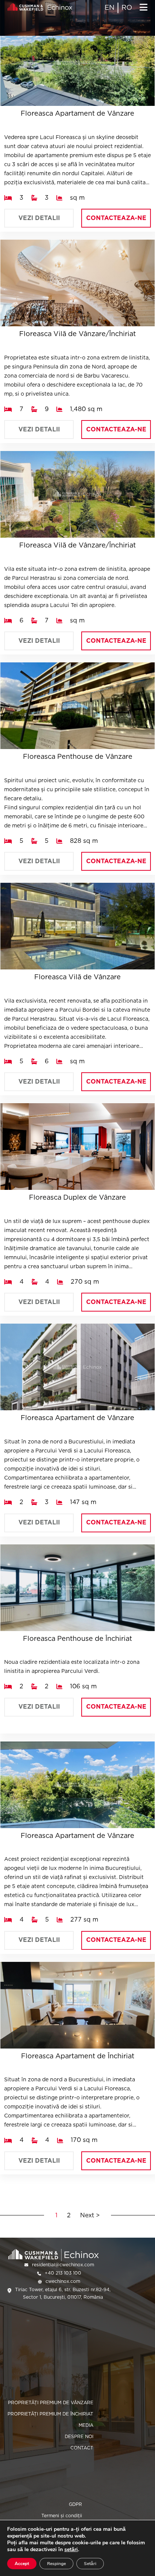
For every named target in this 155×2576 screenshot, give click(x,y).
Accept (22, 2564)
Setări (90, 2564)
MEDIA (86, 2425)
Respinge (56, 2564)
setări (71, 2550)
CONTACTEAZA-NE (116, 218)
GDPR (75, 2504)
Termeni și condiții (62, 2516)
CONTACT (82, 2448)
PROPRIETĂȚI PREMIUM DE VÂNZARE (51, 2402)
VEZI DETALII (39, 218)
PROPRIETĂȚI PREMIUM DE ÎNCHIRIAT (50, 2414)
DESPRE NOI (79, 2436)
